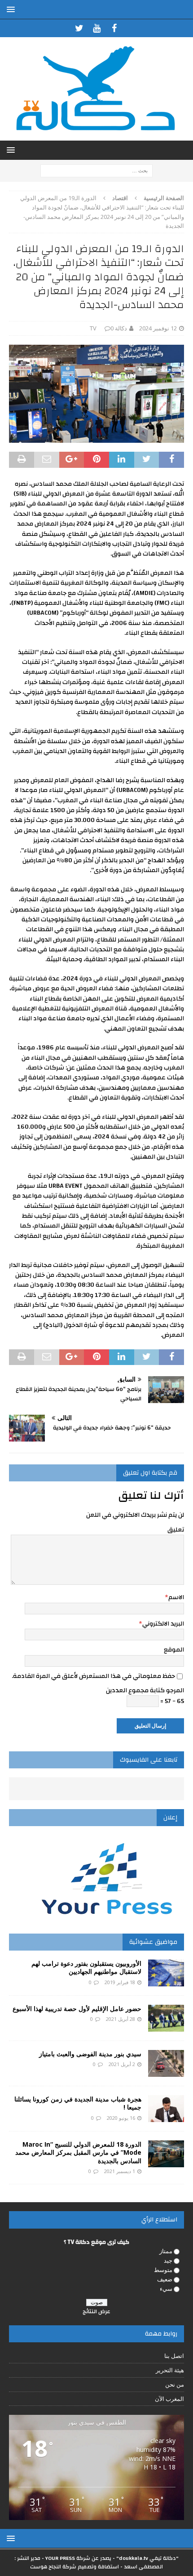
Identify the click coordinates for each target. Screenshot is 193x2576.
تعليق (176, 1530)
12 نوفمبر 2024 (158, 328)
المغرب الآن (169, 2399)
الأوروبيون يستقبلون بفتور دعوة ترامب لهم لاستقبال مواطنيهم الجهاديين (86, 1967)
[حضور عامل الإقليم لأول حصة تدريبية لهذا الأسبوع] (166, 2018)
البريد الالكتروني (163, 1624)
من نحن (175, 2384)
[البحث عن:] (96, 170)
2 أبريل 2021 (122, 2064)
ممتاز (166, 2251)
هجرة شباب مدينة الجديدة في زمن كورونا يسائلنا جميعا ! (78, 2103)
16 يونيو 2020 (121, 2118)
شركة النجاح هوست (53, 2567)
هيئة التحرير (170, 2370)
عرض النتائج (96, 2311)
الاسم (176, 1597)
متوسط (163, 2270)
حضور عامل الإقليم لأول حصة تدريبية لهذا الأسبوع (77, 2009)
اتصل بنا (174, 2356)
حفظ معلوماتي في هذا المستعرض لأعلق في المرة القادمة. (93, 1676)
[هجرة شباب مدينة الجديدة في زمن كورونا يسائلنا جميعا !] (166, 2109)
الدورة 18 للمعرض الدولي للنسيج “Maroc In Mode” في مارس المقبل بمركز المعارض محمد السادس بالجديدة (78, 2152)
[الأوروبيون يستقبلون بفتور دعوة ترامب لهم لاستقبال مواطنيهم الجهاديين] (166, 1973)
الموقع (174, 1650)
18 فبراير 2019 (120, 1982)
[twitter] (79, 28)
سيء (166, 2289)
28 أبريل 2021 (121, 2019)
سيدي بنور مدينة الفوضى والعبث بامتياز (90, 2054)
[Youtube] (97, 28)
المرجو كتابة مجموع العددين (145, 1690)
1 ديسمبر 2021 (120, 2171)
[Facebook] (114, 28)
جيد (168, 2260)
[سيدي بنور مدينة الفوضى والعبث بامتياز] (166, 2063)
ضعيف (165, 2279)
